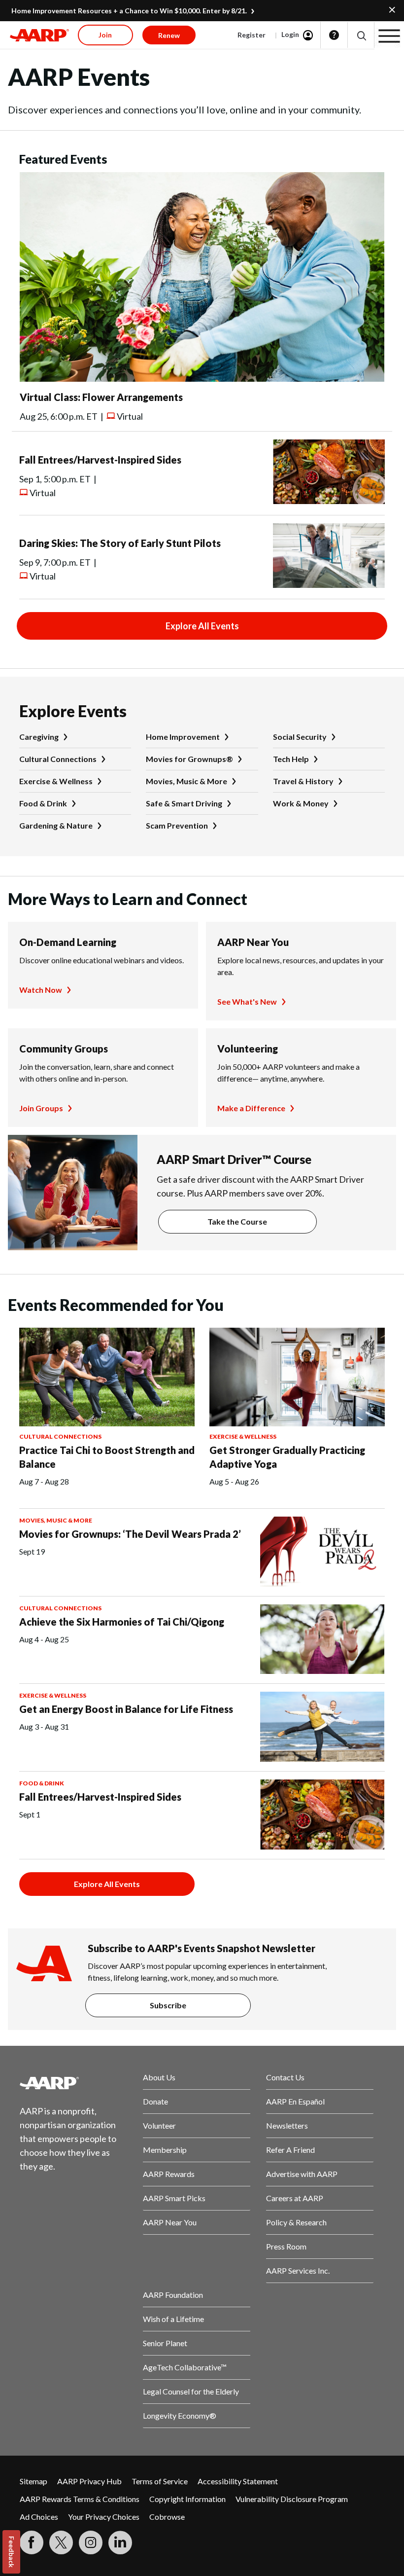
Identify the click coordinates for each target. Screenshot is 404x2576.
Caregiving (39, 737)
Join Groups (41, 1108)
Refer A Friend (290, 2150)
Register (252, 35)
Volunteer (159, 2125)
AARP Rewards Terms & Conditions (80, 2499)
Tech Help (291, 759)
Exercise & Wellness (56, 781)
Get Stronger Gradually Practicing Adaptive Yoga (287, 1457)
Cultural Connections (58, 759)
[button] (361, 35)
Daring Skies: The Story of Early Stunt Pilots (120, 543)
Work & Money (301, 803)
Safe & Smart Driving (184, 803)
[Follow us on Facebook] (32, 2542)
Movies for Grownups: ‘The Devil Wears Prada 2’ (130, 1534)
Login (290, 34)
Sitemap (34, 2481)
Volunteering (248, 1049)
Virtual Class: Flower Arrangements (101, 397)
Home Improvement (183, 737)
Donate (155, 2101)
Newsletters (287, 2125)
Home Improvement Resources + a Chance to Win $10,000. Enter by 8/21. (129, 11)
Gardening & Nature (56, 825)
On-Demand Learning (68, 942)
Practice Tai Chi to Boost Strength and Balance (107, 1457)
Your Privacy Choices (104, 2517)
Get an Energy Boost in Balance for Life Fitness (126, 1709)
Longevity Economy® (180, 2415)
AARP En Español (295, 2101)
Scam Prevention (177, 825)
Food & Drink (43, 803)
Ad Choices (39, 2517)
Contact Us (285, 2077)
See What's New (247, 1001)
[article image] (202, 379)
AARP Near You (253, 942)
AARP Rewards (169, 2174)
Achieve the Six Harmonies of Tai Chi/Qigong (122, 1622)
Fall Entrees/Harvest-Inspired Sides (100, 460)
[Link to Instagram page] (91, 2542)
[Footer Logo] (73, 2083)
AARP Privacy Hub (89, 2481)
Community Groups (64, 1049)
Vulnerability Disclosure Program (292, 2499)
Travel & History (303, 781)
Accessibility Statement (238, 2481)
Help (334, 35)
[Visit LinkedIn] (120, 2542)
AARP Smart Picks (174, 2198)
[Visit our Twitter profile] (61, 2542)
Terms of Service (160, 2481)
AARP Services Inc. (298, 2270)
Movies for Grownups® (189, 759)
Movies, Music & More (186, 781)
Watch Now (41, 990)
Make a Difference (251, 1108)
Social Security (300, 737)
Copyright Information (187, 2499)
